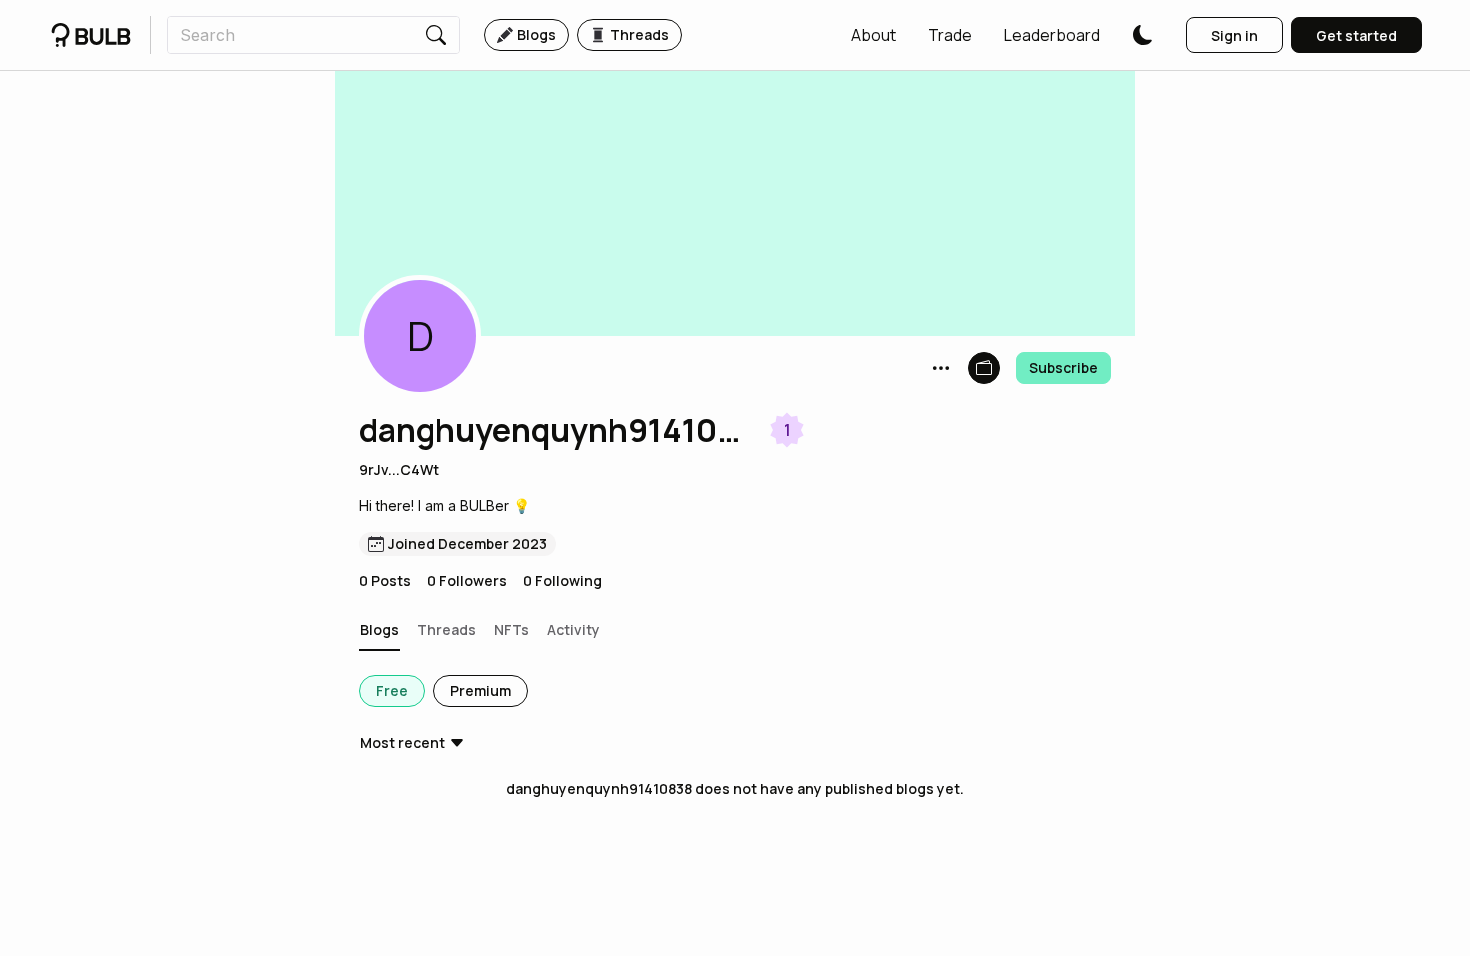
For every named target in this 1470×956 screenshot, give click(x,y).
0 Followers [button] (467, 580)
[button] (873, 35)
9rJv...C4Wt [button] (399, 469)
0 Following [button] (562, 580)
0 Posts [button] (385, 580)
